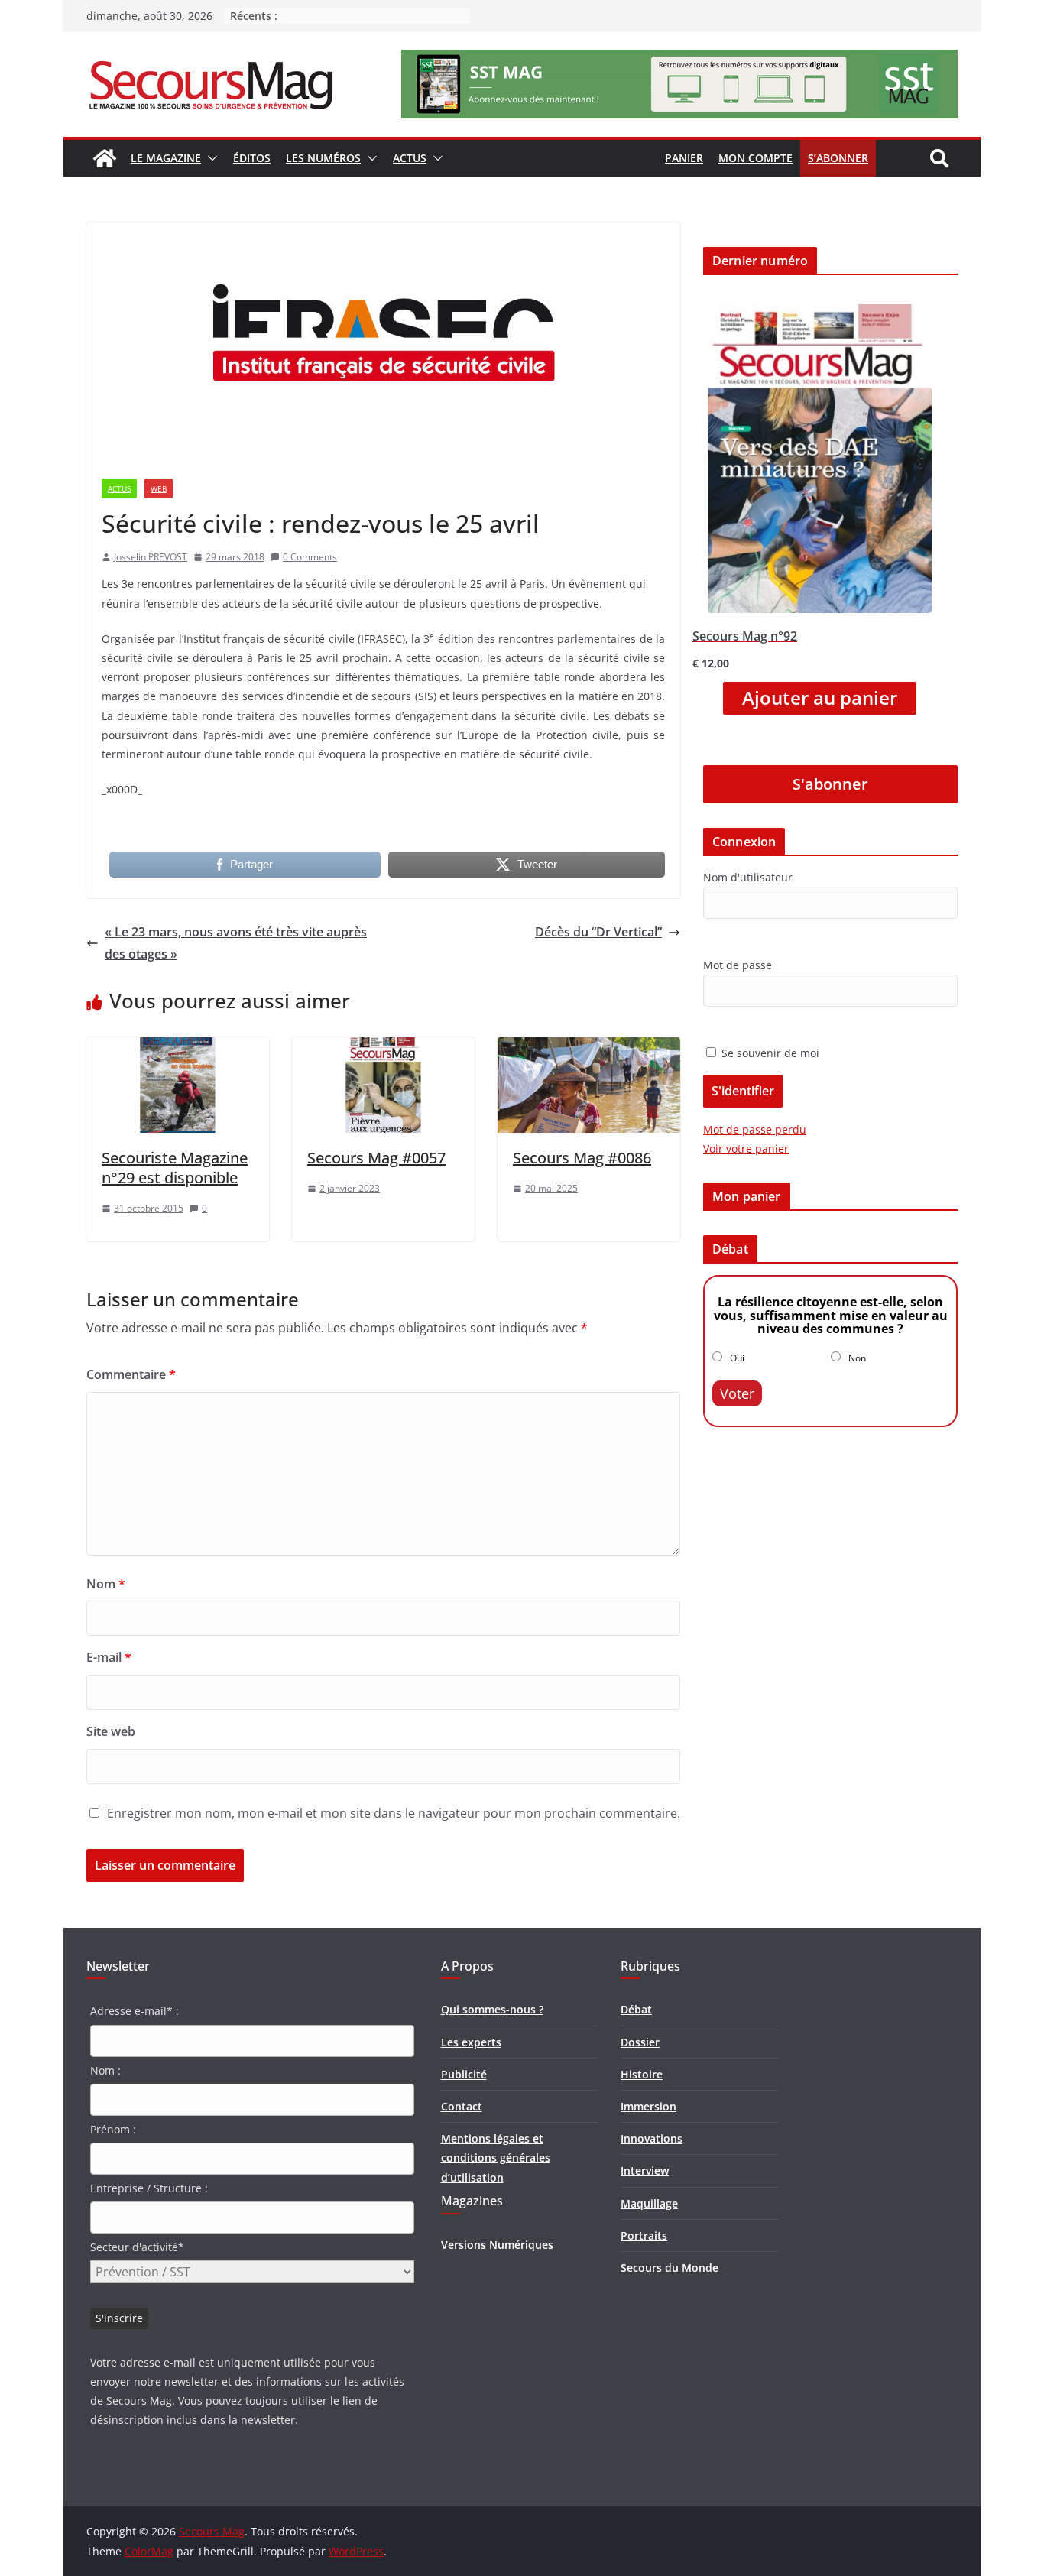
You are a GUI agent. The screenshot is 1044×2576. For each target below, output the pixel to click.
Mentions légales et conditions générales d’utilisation (496, 2157)
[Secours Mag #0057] (383, 1048)
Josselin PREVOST (151, 557)
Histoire (642, 2074)
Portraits (644, 2235)
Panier (684, 158)
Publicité (464, 2074)
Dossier (640, 2042)
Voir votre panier (746, 1148)
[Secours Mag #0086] (589, 1048)
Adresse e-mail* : (135, 2011)
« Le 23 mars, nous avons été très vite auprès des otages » (236, 943)
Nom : (105, 2070)
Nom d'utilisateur (748, 877)
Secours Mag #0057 (376, 1158)
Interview (645, 2170)
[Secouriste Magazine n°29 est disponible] (178, 1048)
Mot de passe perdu (755, 1129)
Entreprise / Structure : (149, 2188)
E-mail (109, 1657)
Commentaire (131, 1374)
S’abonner (838, 158)
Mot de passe (738, 965)
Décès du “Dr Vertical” (598, 932)
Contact (462, 2106)
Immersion (648, 2106)
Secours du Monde (670, 2268)
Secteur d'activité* (137, 2247)
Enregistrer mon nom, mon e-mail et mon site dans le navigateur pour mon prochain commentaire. (394, 1813)
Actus (410, 158)
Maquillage (649, 2203)
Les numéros (323, 158)
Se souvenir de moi (769, 1053)
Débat (636, 2009)
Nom (106, 1584)
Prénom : (113, 2129)
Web (159, 488)
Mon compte (755, 158)
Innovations (652, 2138)
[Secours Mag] (105, 158)
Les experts (471, 2042)
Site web (111, 1731)
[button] (209, 158)
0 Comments (310, 557)
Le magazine (166, 158)
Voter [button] (737, 1393)
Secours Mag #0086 (582, 1158)
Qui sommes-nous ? (492, 2009)
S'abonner (830, 784)
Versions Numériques (497, 2245)
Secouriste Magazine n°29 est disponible (175, 1168)
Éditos (252, 158)
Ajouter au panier (820, 698)
